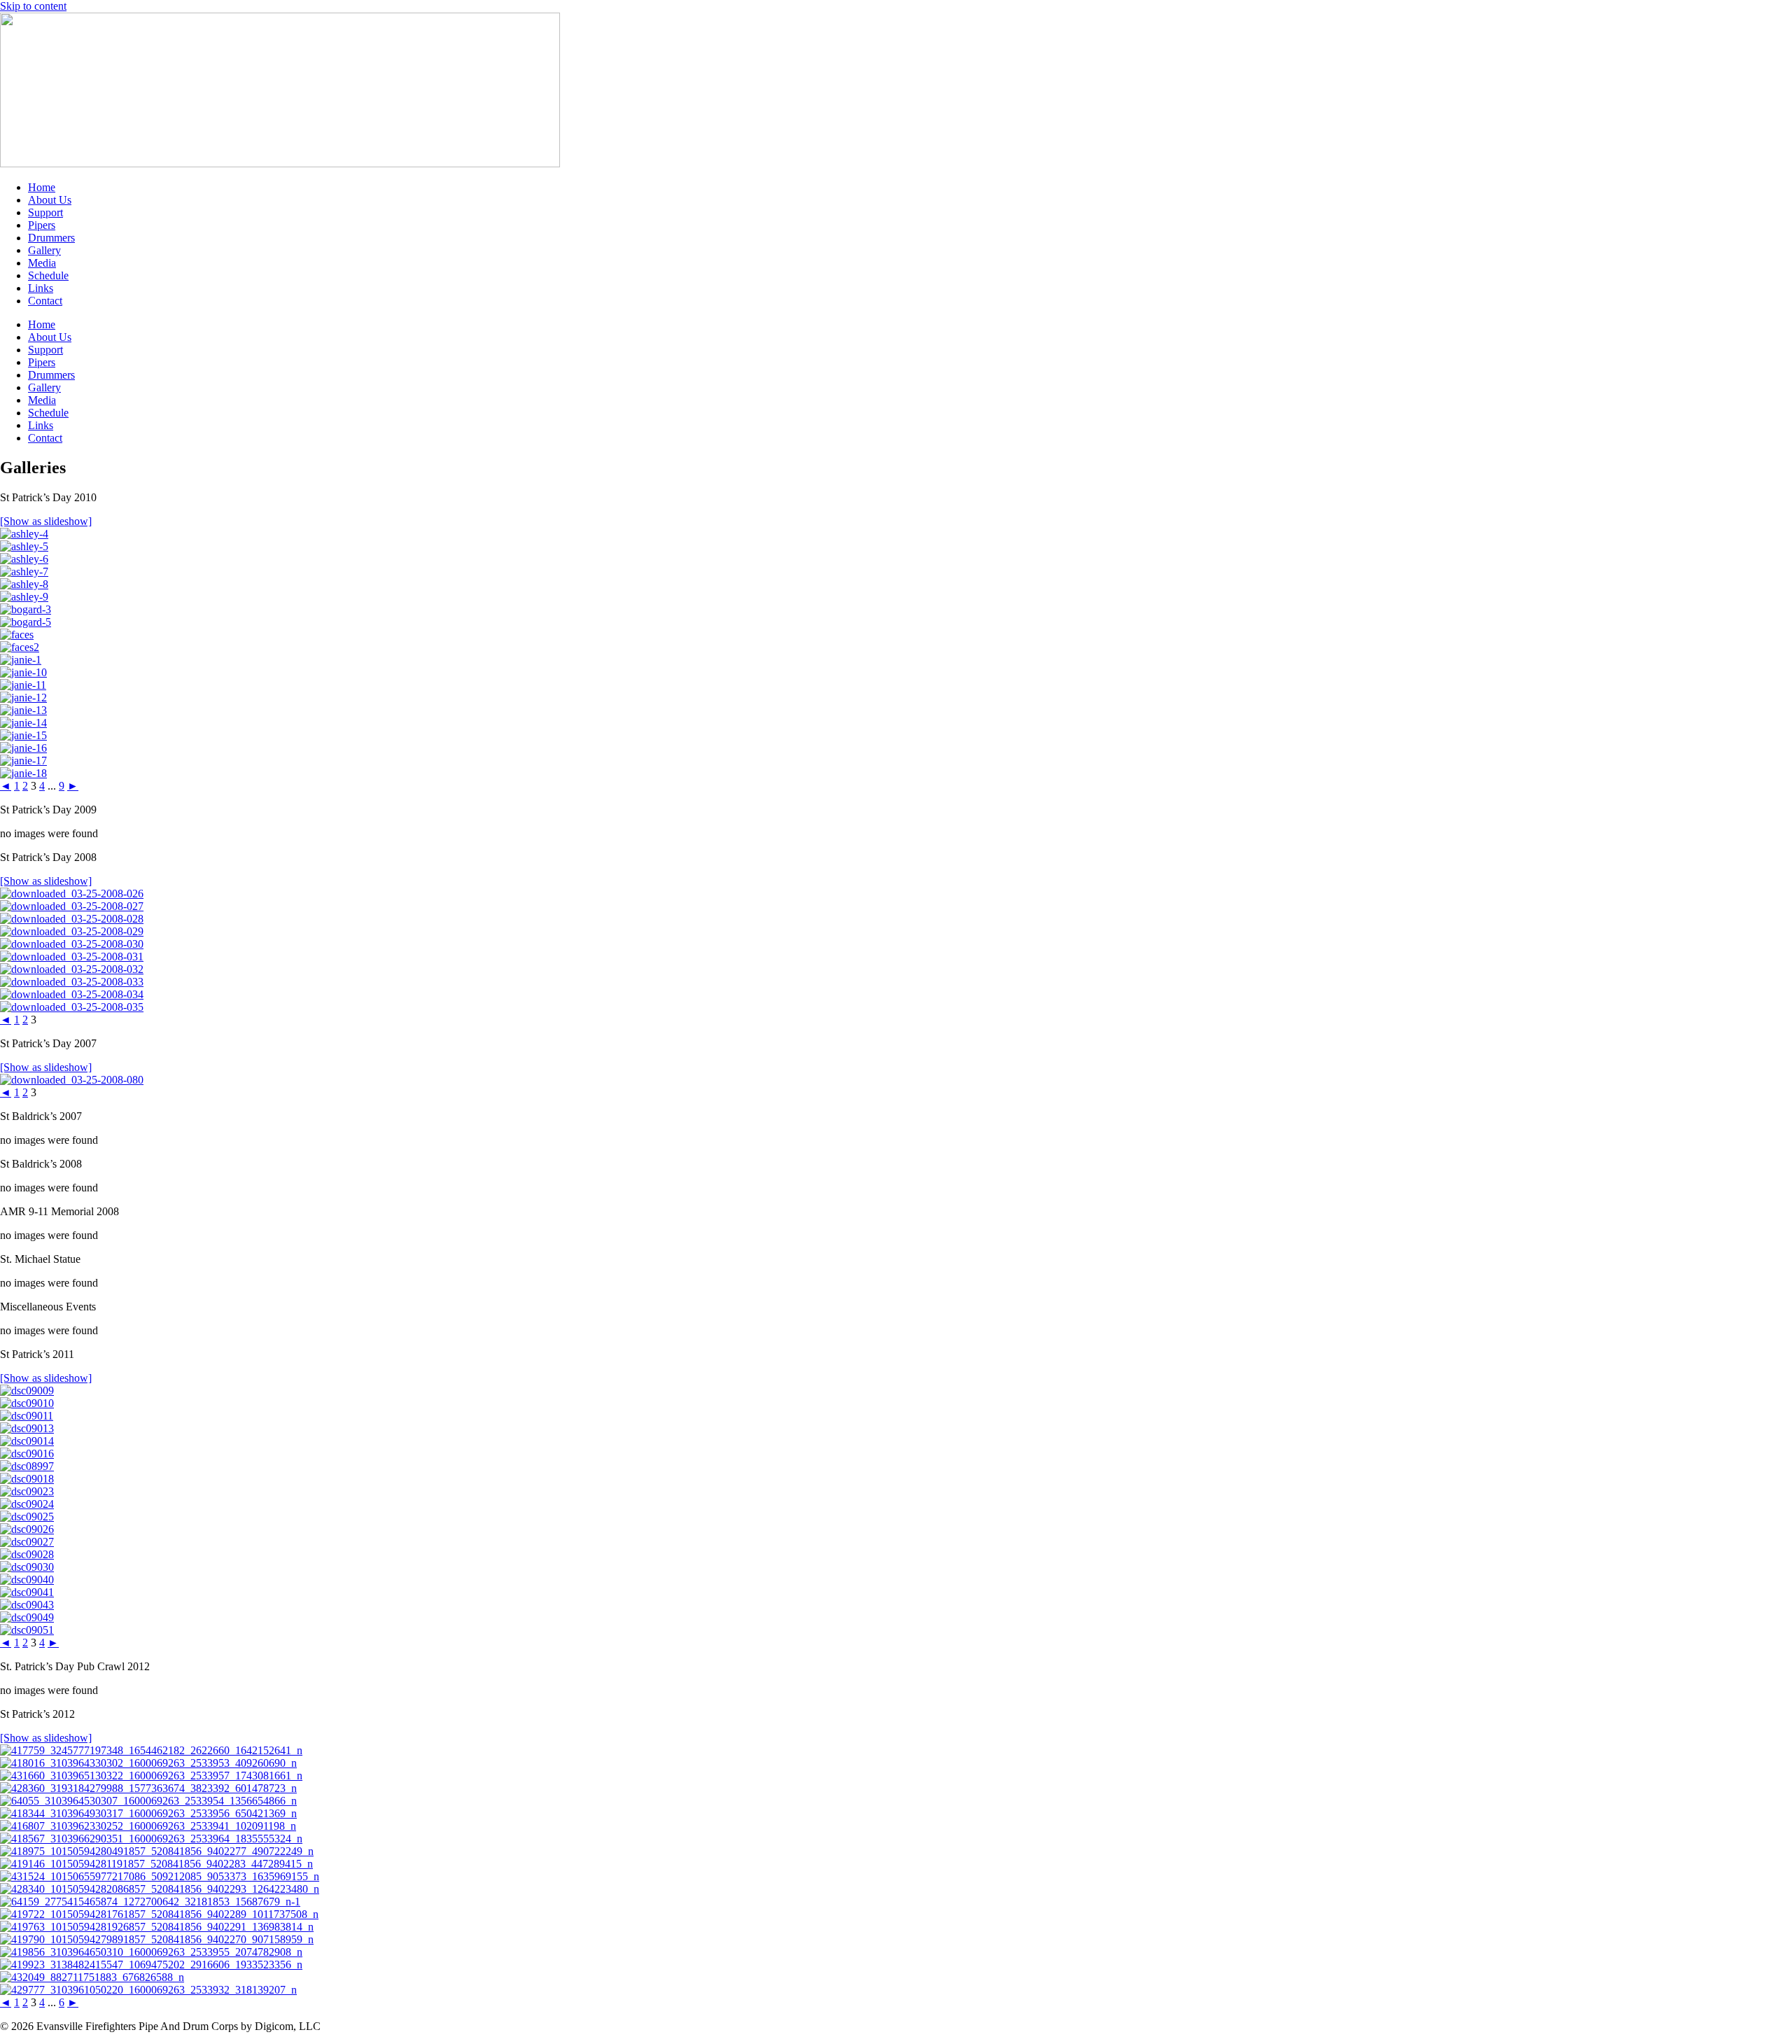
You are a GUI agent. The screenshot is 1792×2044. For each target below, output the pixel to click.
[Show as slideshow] (46, 521)
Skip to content (33, 6)
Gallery (44, 250)
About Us (50, 200)
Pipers (42, 225)
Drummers (51, 238)
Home (42, 187)
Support (45, 212)
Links (41, 288)
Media (42, 263)
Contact (45, 301)
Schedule (48, 275)
